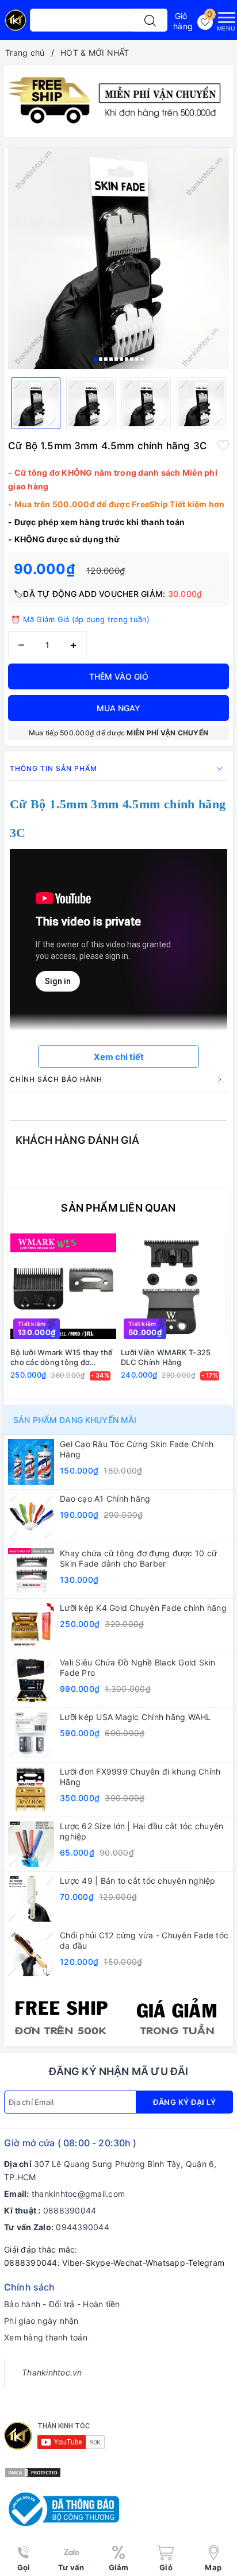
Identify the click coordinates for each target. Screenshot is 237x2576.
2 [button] (101, 359)
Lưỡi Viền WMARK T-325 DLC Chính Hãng (166, 1357)
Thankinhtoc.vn (52, 2372)
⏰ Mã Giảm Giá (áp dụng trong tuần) (81, 619)
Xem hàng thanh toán (46, 2337)
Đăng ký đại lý (184, 2102)
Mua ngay (118, 708)
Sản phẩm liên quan (118, 1208)
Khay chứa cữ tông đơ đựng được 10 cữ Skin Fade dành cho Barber (138, 1558)
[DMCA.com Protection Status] (33, 2472)
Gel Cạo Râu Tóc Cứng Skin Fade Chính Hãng (137, 1449)
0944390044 (83, 2227)
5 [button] (116, 359)
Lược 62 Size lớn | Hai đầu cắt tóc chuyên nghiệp (142, 1831)
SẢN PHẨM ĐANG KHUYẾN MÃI (75, 1420)
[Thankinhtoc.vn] (16, 24)
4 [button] (111, 359)
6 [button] (121, 359)
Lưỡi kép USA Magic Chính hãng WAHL (135, 1717)
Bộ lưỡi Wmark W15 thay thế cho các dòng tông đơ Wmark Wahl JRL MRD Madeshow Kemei (62, 1358)
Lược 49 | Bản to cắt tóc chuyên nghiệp (138, 1881)
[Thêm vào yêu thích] (223, 445)
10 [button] (142, 359)
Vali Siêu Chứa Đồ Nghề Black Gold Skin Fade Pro (138, 1667)
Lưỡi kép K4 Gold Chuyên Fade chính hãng (143, 1608)
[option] (118, 101)
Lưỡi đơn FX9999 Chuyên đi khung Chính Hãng (140, 1777)
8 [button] (132, 359)
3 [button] (106, 359)
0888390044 (70, 2210)
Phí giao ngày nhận (41, 2321)
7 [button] (127, 359)
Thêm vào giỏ (119, 676)
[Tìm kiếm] (150, 20)
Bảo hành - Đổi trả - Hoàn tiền (62, 2304)
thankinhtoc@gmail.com (78, 2194)
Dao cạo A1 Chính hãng (105, 1499)
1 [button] (95, 359)
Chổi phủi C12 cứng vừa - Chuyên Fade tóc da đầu (144, 1940)
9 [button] (137, 359)
